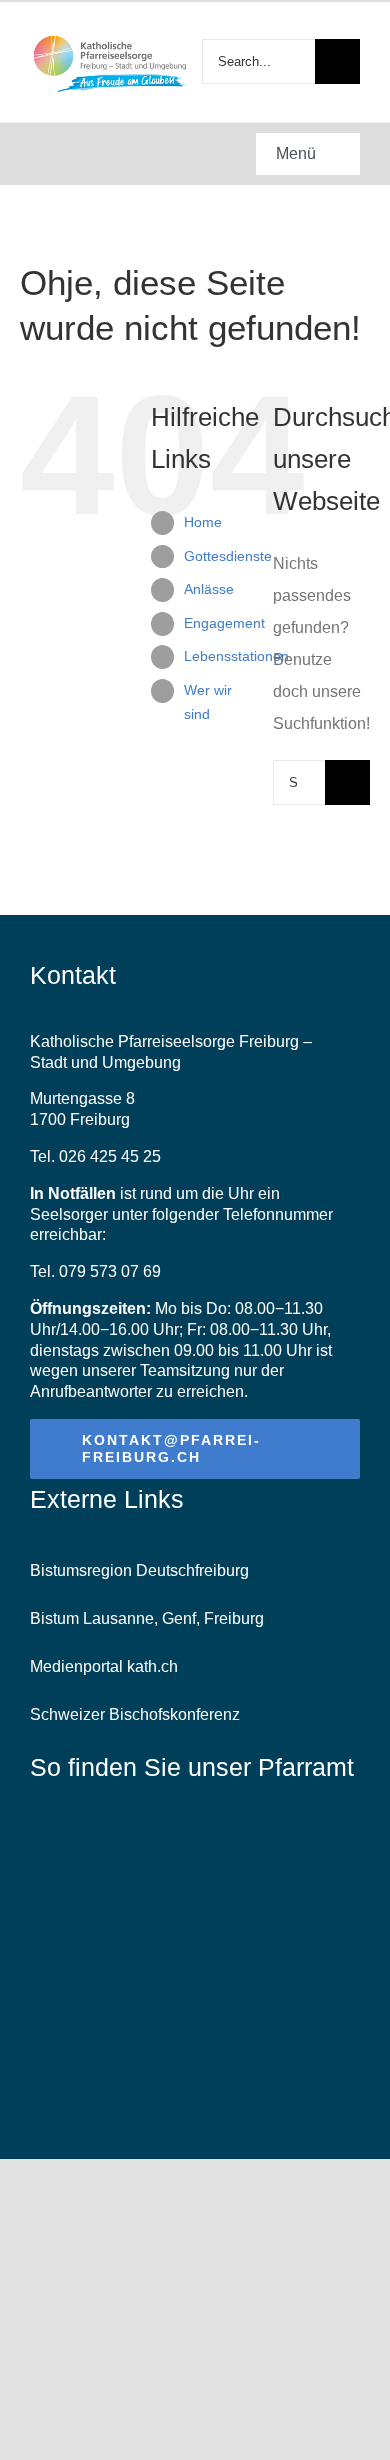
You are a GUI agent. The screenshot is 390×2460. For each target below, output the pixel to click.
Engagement (224, 623)
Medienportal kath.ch (104, 1666)
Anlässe (209, 589)
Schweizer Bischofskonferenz (135, 1714)
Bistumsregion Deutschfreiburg (139, 1570)
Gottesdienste (228, 556)
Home (203, 522)
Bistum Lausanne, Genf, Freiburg (147, 1618)
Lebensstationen (236, 656)
